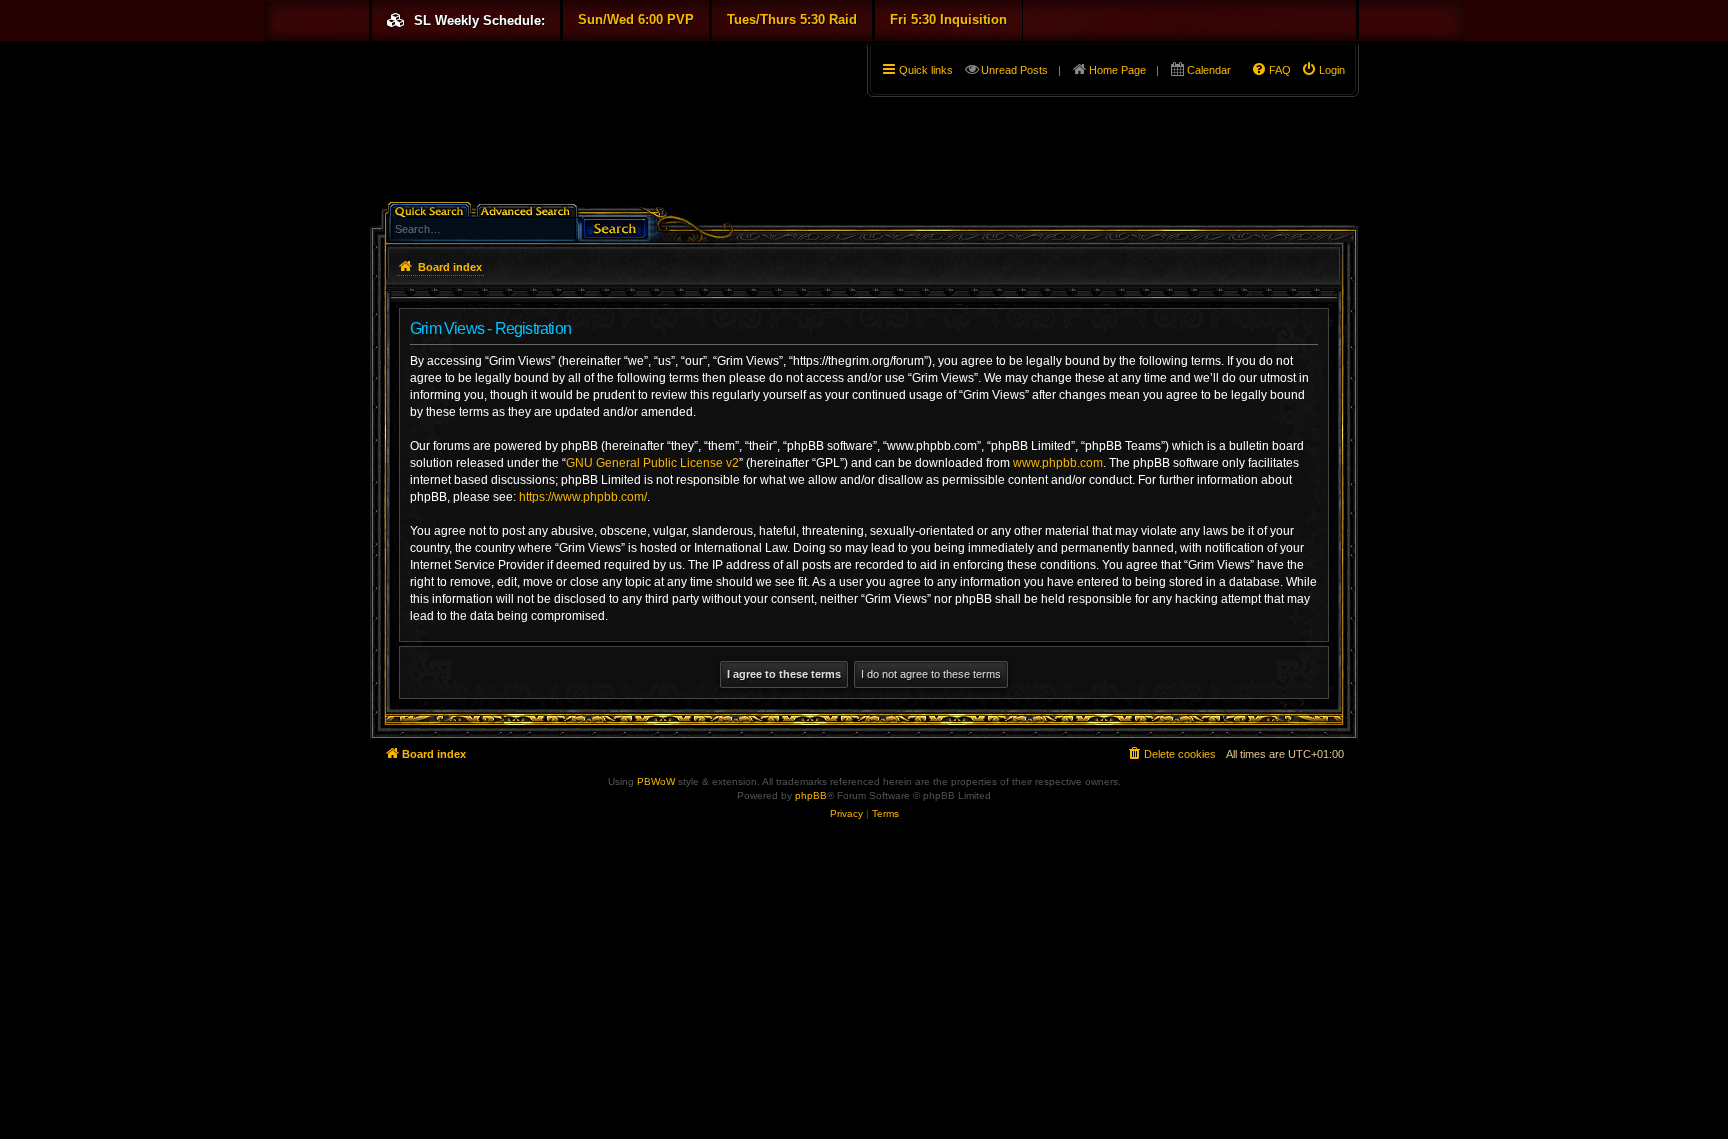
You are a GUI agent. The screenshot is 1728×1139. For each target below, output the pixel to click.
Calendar (1209, 70)
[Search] (615, 226)
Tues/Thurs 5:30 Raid (792, 19)
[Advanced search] (528, 209)
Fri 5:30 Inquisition (948, 19)
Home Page (1117, 70)
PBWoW (656, 781)
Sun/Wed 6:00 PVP (636, 19)
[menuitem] (1323, 70)
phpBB (811, 795)
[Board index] (380, 46)
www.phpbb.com (1058, 463)
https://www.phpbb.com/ (583, 497)
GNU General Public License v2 (652, 463)
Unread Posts (1014, 70)
